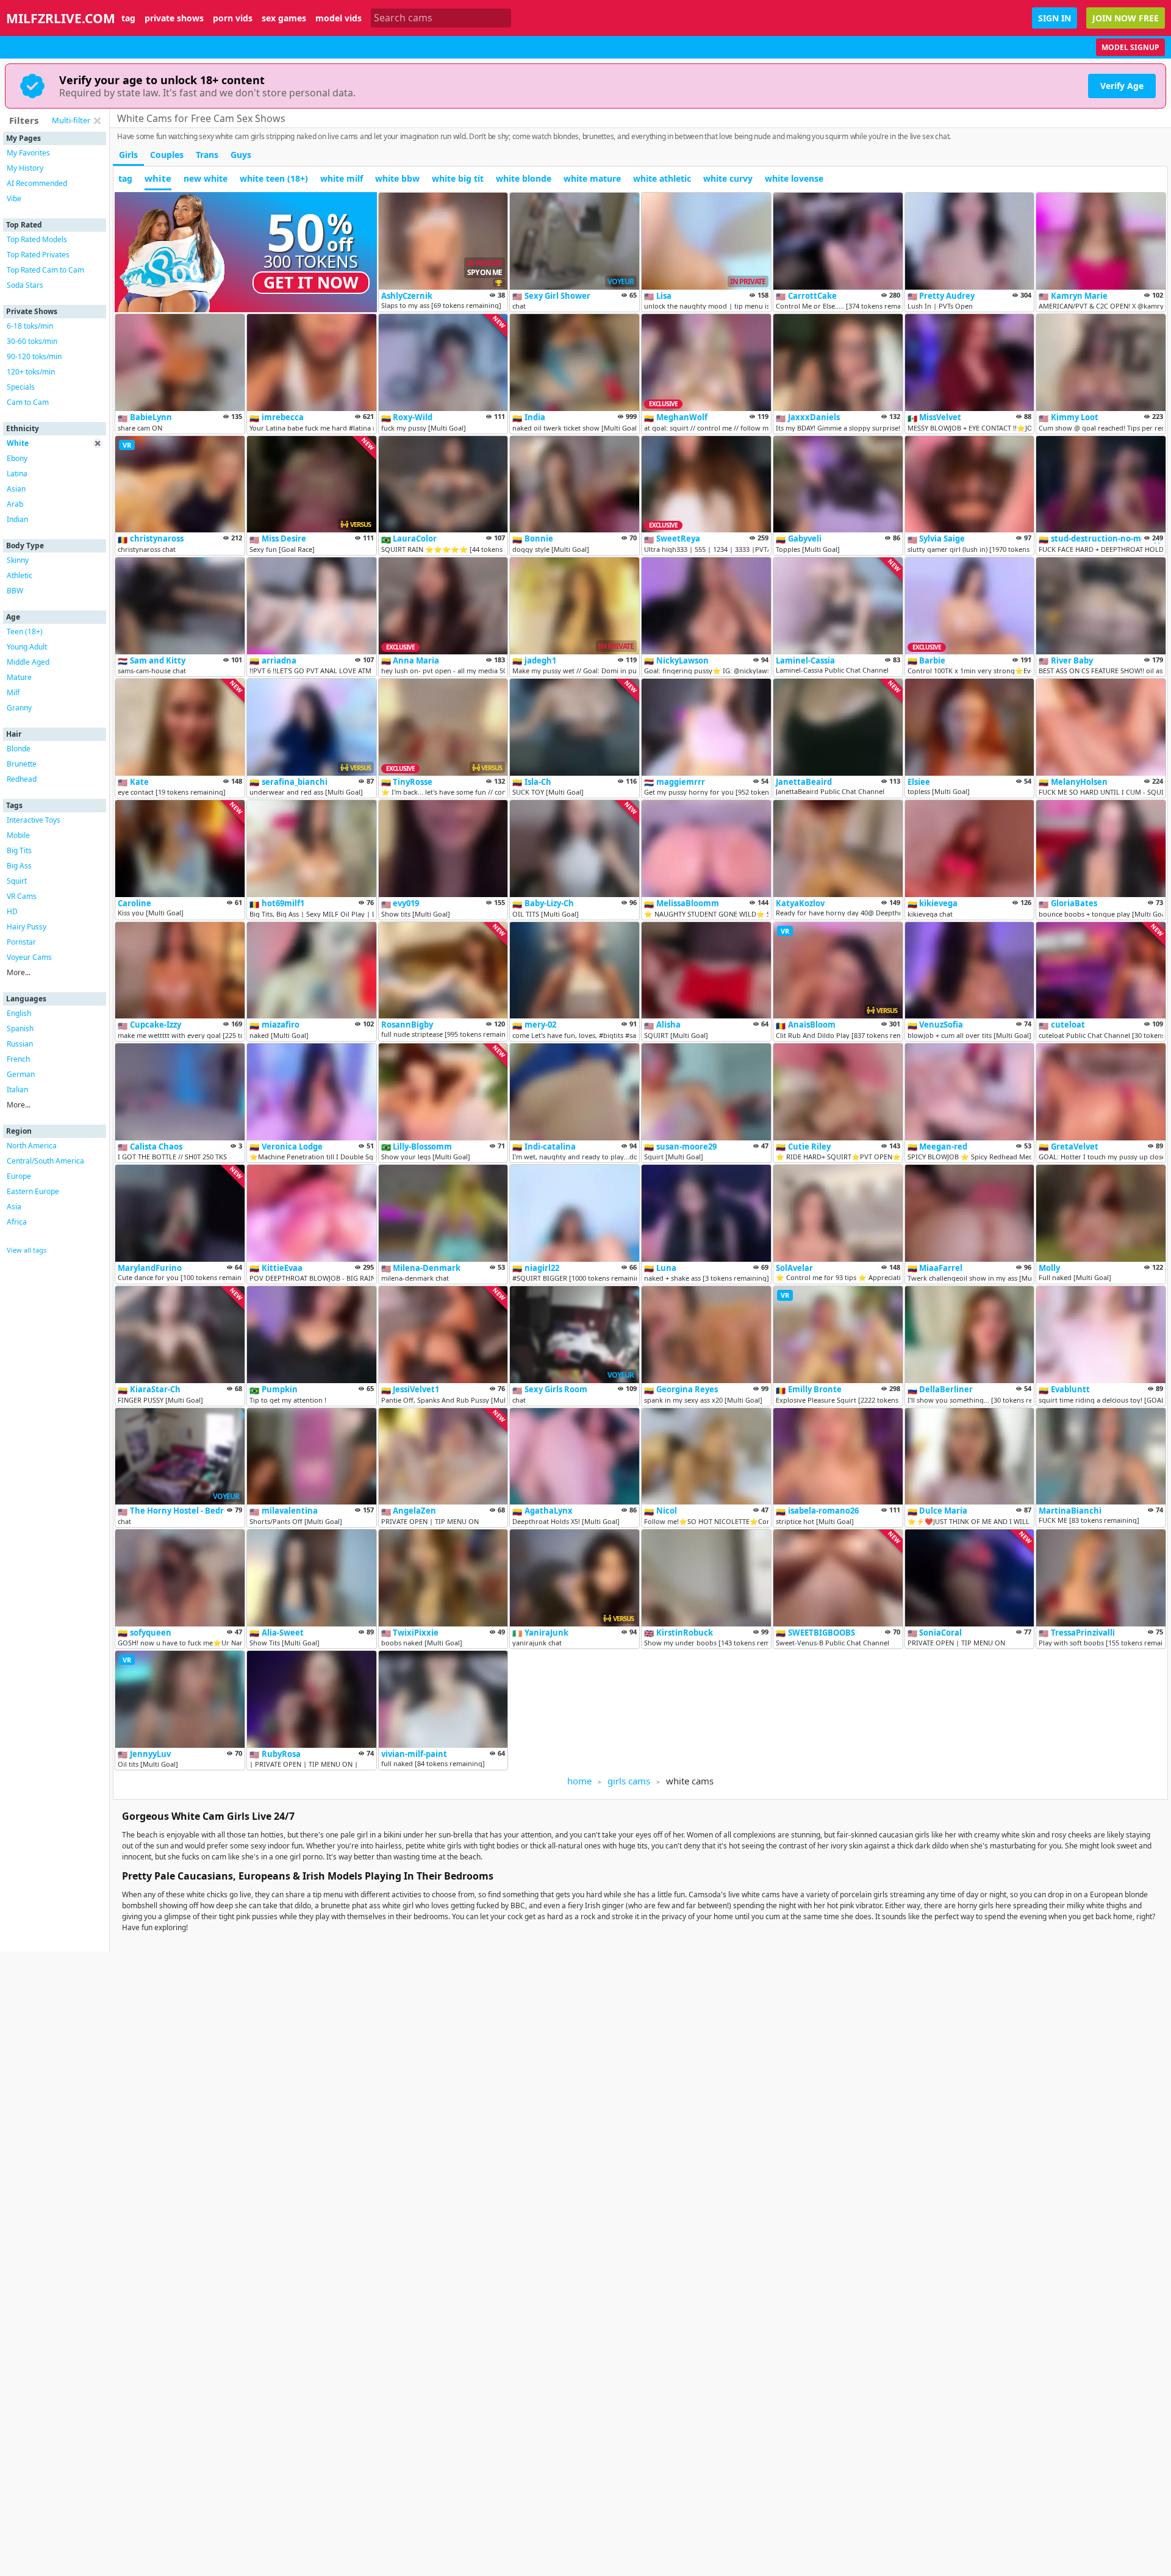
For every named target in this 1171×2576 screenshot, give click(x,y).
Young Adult (27, 647)
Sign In (1055, 18)
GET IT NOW (311, 282)
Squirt (17, 881)
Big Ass (19, 866)
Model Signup (1130, 47)
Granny (19, 708)
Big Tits (19, 850)
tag (128, 18)
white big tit (458, 178)
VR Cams (22, 896)
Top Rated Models (37, 239)
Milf (13, 692)
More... (19, 972)
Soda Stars (25, 285)
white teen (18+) (274, 178)
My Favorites (28, 153)
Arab (15, 504)
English (19, 1013)
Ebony (17, 458)
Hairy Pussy (27, 927)
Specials (21, 387)
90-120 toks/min (34, 356)
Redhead (22, 779)
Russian (20, 1044)
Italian (17, 1089)
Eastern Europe (33, 1191)
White (18, 443)
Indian (17, 519)
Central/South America (45, 1161)
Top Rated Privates (38, 255)
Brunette (22, 764)
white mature (592, 178)
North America (32, 1146)
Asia (14, 1207)
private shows (174, 18)
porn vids (233, 18)
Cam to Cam (28, 402)
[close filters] (97, 121)
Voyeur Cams (29, 957)
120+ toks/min (31, 372)
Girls (128, 155)
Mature (19, 677)
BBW (15, 591)
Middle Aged (28, 662)
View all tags (27, 1250)
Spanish (20, 1029)
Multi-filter (71, 120)
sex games (284, 18)
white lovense (794, 178)
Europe (19, 1176)
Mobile (18, 835)
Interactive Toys (34, 820)
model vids (338, 18)
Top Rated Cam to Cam (45, 270)
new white (206, 178)
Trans (207, 155)
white (158, 178)
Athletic (20, 575)
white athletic (662, 178)
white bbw (397, 178)
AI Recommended (37, 183)
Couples (167, 155)
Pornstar (21, 942)
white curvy (728, 178)
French (18, 1059)
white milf (342, 178)
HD (12, 911)
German (21, 1074)
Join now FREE (1126, 18)
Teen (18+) (25, 631)
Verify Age (1122, 86)
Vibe (14, 199)
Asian (16, 489)
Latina (17, 474)
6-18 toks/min (30, 326)
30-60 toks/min (32, 341)
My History (25, 168)
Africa (17, 1222)
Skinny (18, 560)
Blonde (19, 749)
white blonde (524, 178)
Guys (241, 155)
